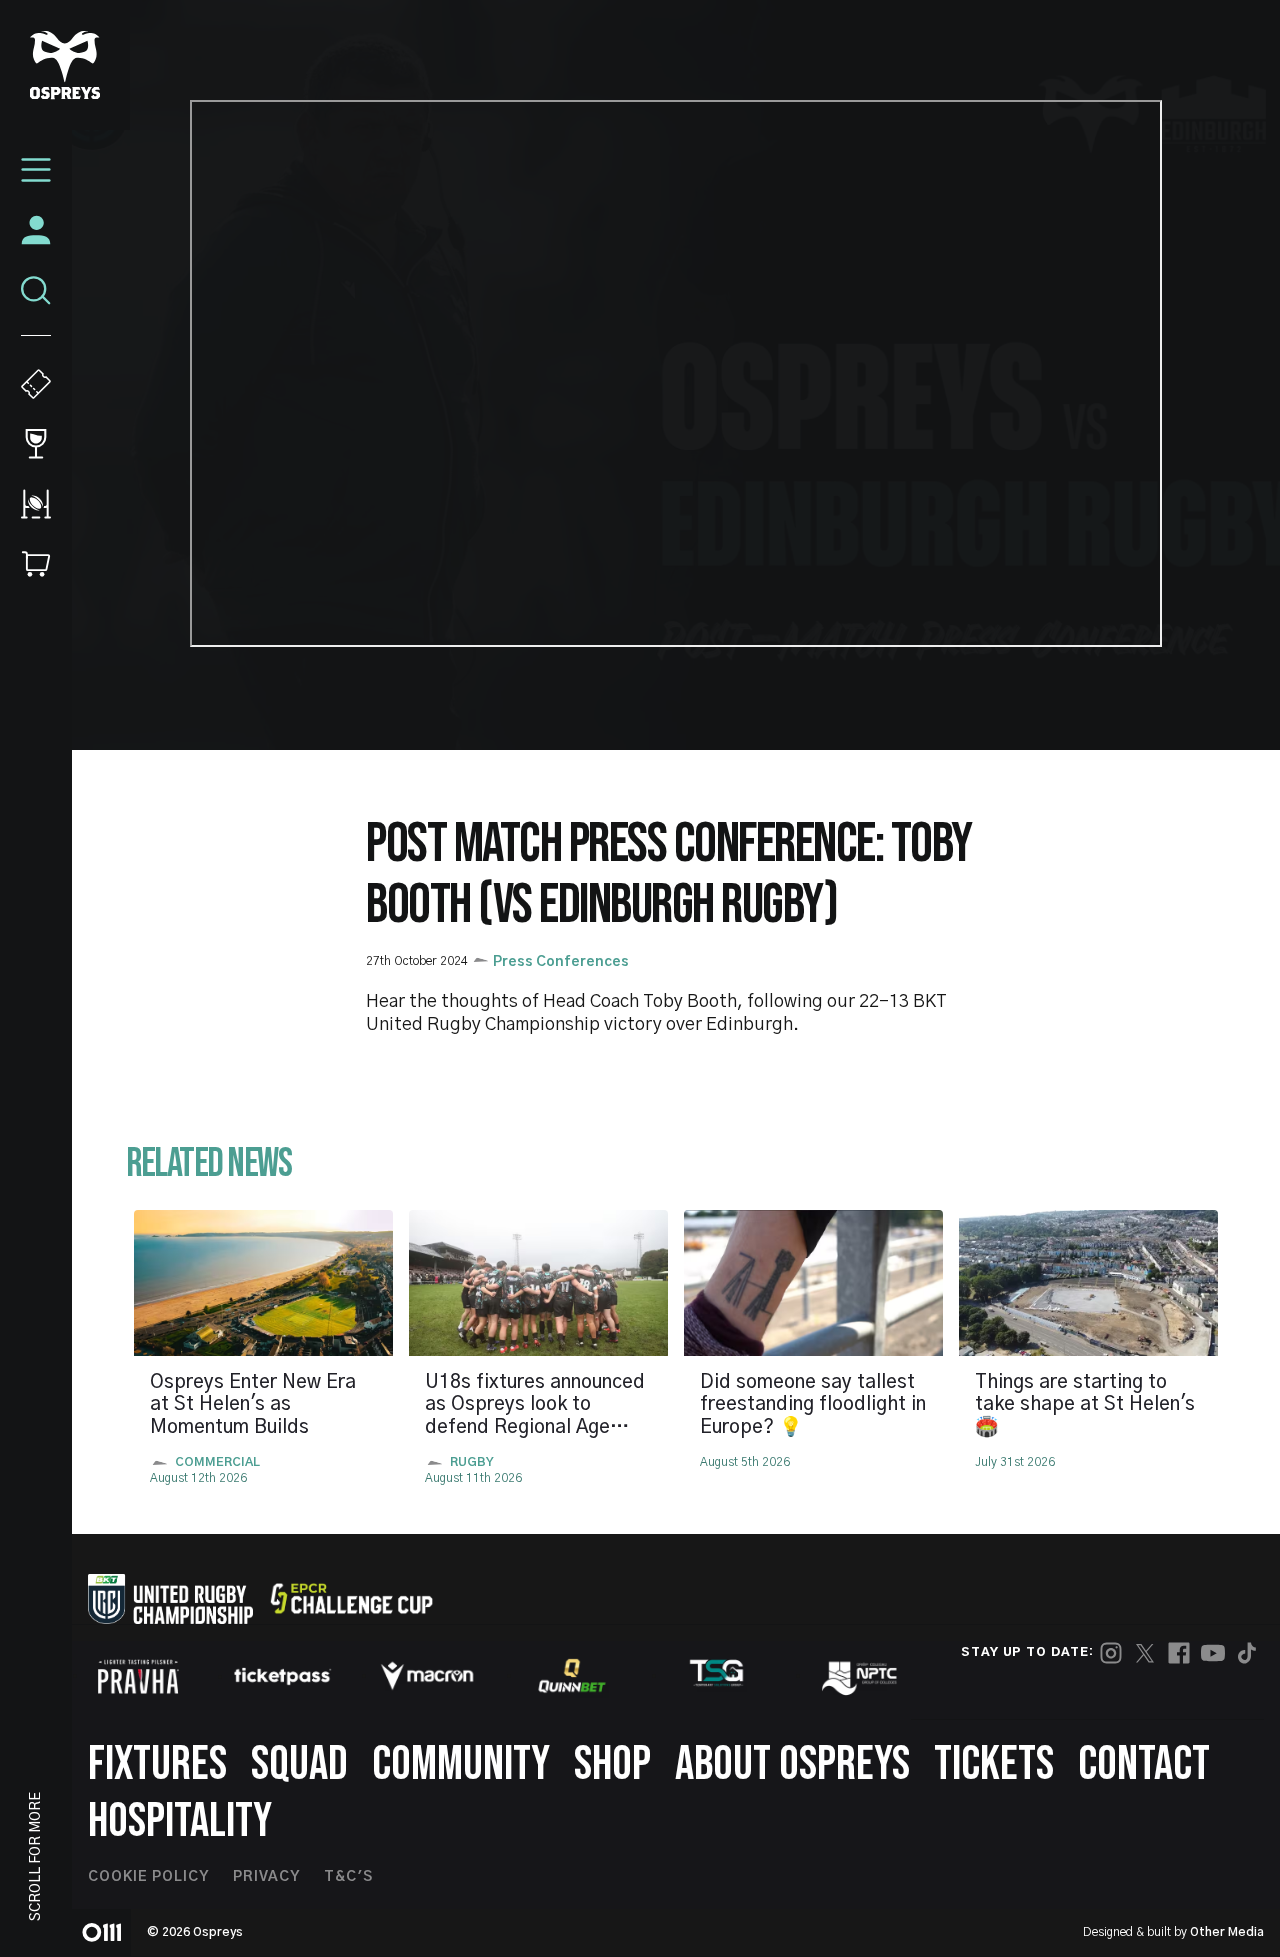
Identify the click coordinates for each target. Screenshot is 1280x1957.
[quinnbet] (572, 1676)
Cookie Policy (148, 1877)
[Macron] (427, 1676)
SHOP (612, 1764)
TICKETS (994, 1764)
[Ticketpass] (283, 1676)
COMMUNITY (461, 1764)
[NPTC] (861, 1676)
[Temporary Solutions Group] (717, 1676)
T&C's (348, 1877)
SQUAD (299, 1764)
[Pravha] (138, 1676)
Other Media (1227, 1932)
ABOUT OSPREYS (792, 1764)
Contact (1144, 1764)
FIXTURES (157, 1764)
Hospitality (180, 1821)
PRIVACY (266, 1877)
